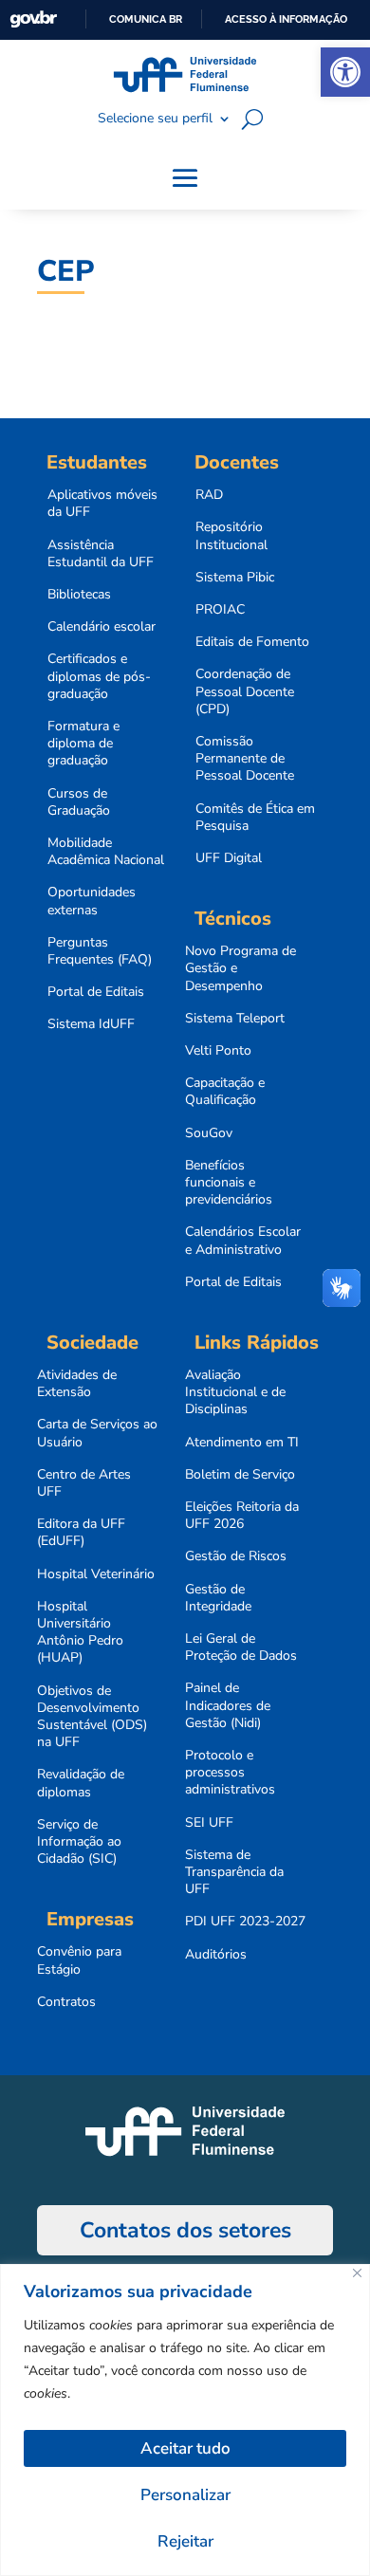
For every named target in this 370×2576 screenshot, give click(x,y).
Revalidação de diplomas (81, 1783)
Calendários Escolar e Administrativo (243, 1241)
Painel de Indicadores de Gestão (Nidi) (228, 1705)
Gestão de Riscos (236, 1556)
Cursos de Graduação (79, 802)
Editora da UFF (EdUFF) (81, 1533)
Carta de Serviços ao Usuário (97, 1433)
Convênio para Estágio (79, 1960)
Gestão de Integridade (218, 1598)
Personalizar (185, 2495)
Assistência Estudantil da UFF (101, 554)
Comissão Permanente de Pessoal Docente (245, 759)
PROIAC (220, 610)
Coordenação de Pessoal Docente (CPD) (245, 691)
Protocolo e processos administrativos (230, 1773)
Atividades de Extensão (77, 1384)
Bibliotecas (79, 595)
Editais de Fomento (252, 642)
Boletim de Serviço (240, 1475)
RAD (209, 495)
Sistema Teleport (235, 1019)
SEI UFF (209, 1823)
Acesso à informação (286, 19)
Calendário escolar (102, 627)
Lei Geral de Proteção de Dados (241, 1647)
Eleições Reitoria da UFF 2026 (242, 1516)
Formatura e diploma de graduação (83, 744)
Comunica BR (146, 19)
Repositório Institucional (231, 536)
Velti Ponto (218, 1051)
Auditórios (216, 1955)
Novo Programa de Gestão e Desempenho (240, 968)
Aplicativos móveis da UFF (102, 504)
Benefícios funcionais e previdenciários (229, 1183)
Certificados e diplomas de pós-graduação (99, 676)
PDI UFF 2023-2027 (245, 1922)
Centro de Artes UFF (84, 1483)
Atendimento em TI (242, 1443)
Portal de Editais (96, 992)
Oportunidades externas (92, 901)
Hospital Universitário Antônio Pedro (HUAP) (80, 1633)
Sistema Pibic (235, 578)
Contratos (66, 2002)
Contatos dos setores (185, 2230)
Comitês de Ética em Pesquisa (255, 818)
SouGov (209, 1133)
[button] (345, 72)
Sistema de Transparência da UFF (234, 1872)
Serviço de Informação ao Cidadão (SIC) (79, 1842)
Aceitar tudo (185, 2448)
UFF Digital (229, 858)
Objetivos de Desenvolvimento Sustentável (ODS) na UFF (92, 1717)
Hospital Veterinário (96, 1574)
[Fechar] (357, 2273)
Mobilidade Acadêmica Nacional (106, 852)
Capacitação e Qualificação (225, 1092)
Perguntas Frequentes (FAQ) (100, 951)
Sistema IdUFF (91, 1024)
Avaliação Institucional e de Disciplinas (235, 1392)
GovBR (33, 19)
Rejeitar (185, 2541)
